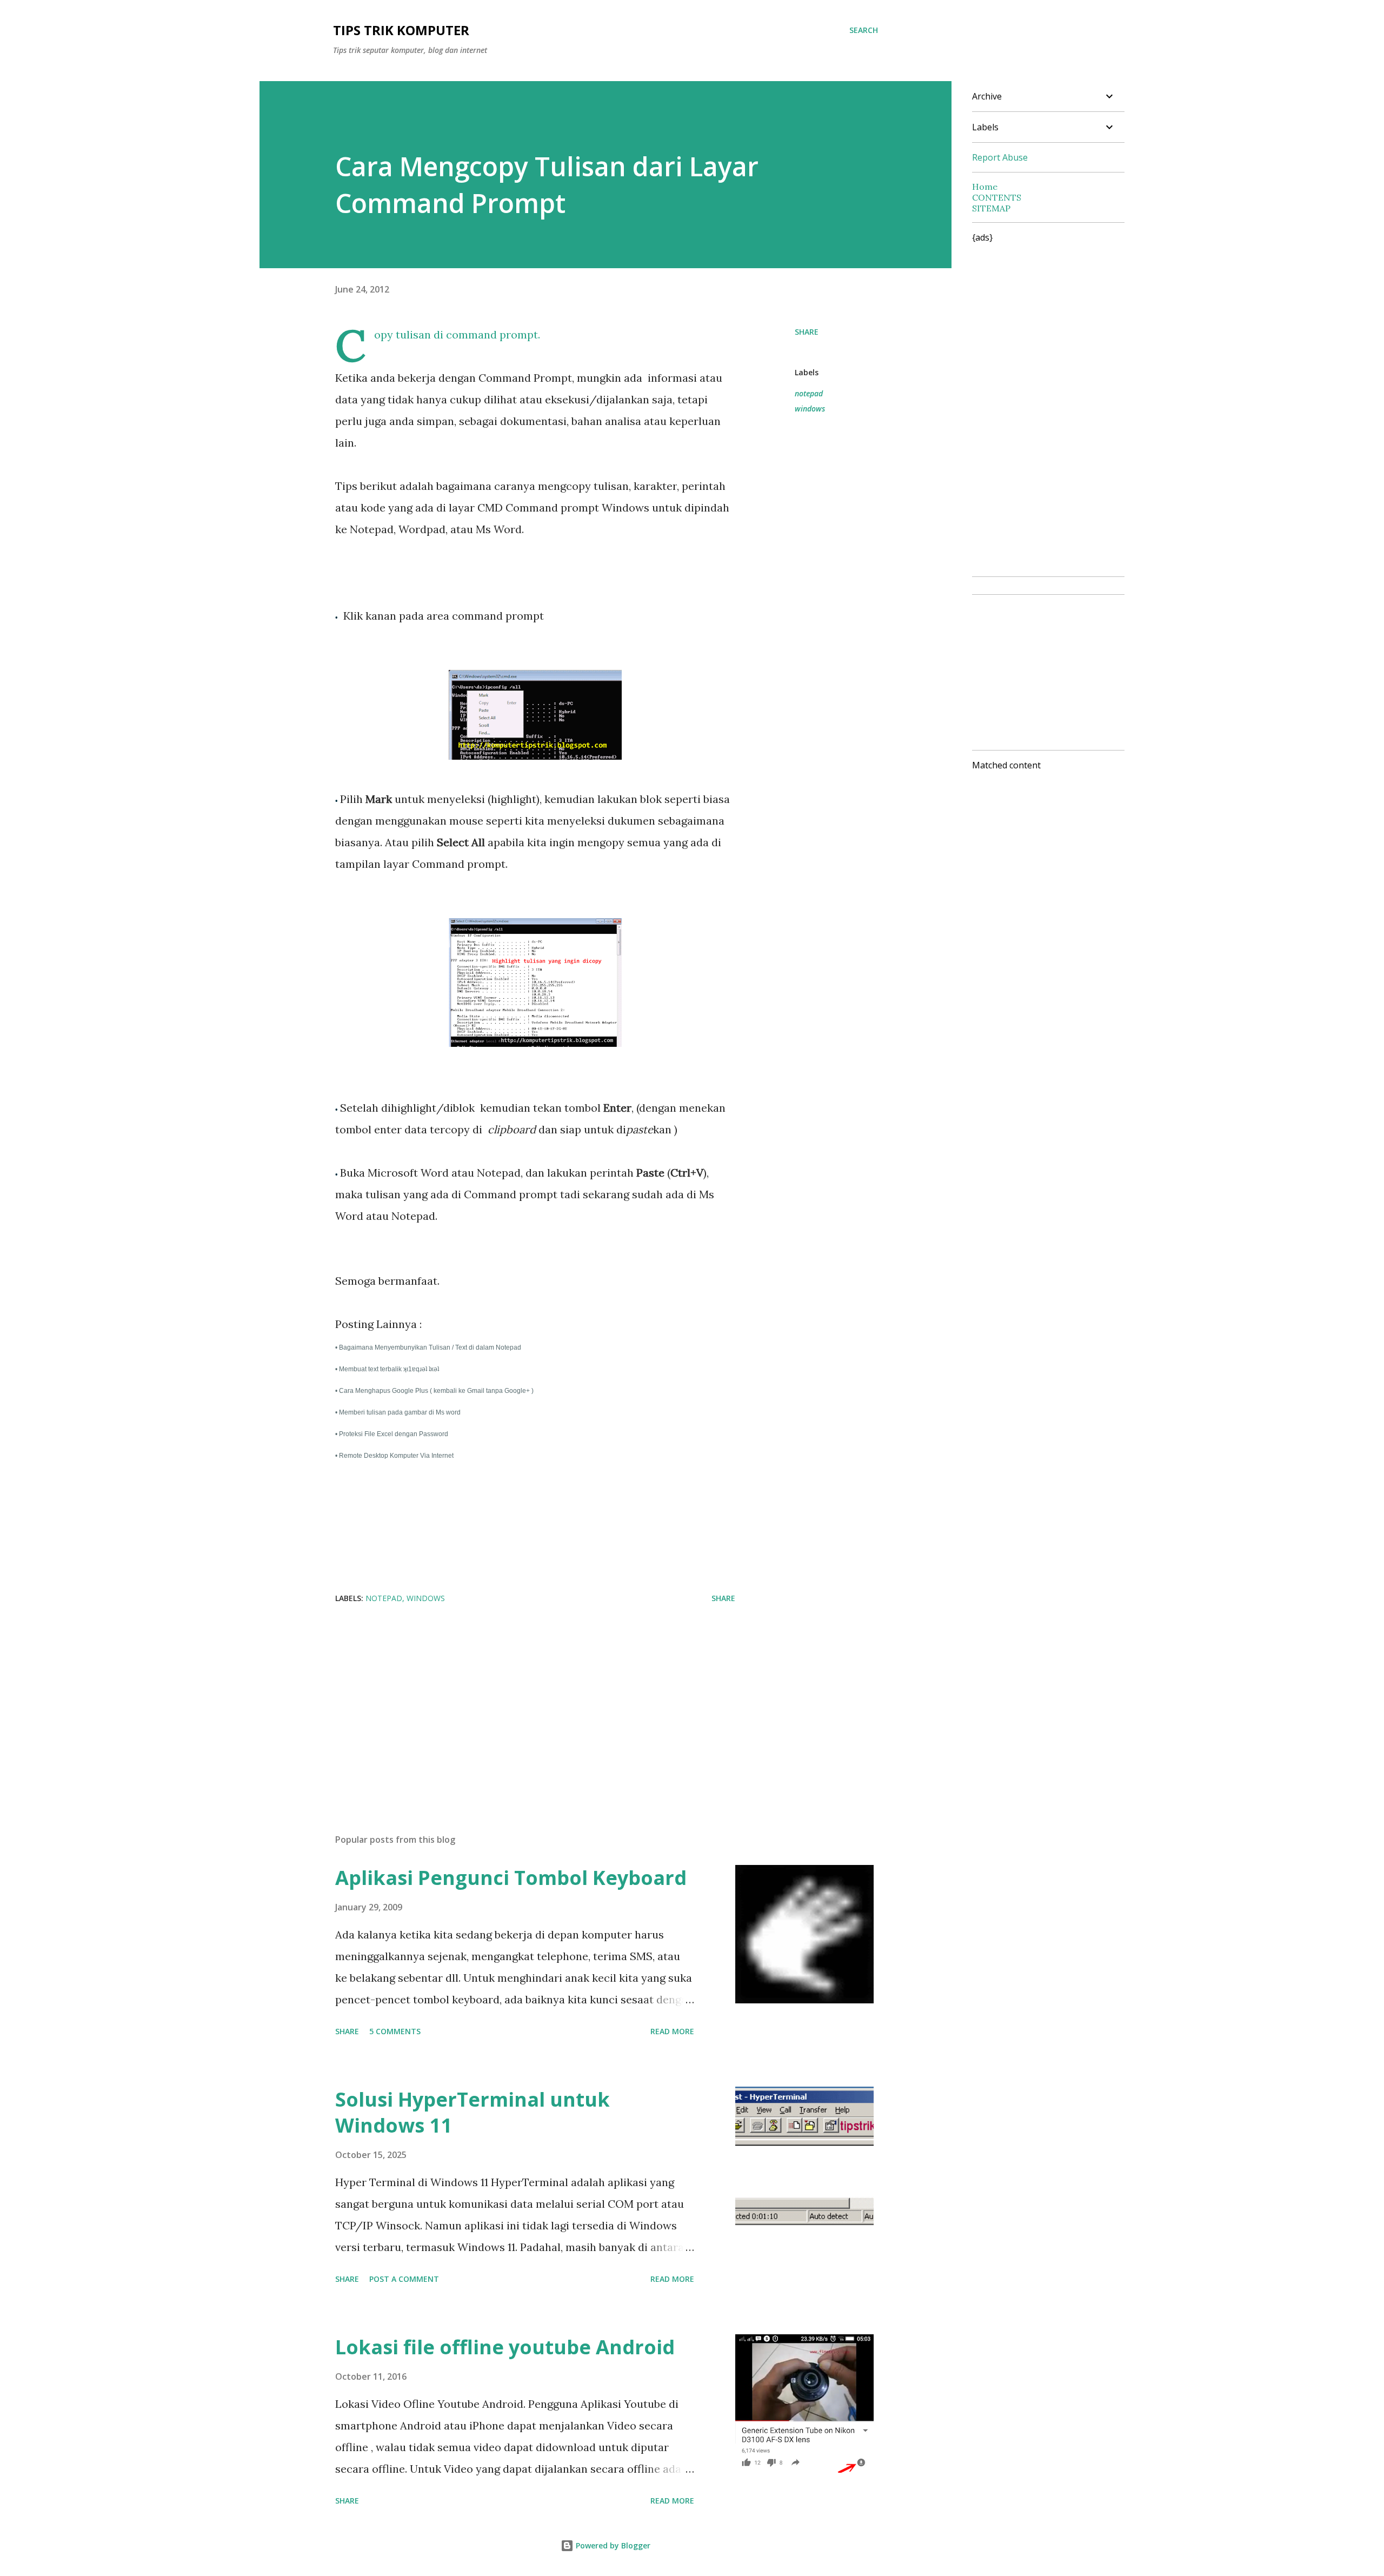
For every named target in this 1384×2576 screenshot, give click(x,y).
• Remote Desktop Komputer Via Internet (395, 1456)
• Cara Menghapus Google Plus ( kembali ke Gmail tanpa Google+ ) (435, 1391)
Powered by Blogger (612, 2545)
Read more (672, 2031)
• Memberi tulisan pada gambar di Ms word (399, 1412)
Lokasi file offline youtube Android (505, 2347)
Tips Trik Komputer (401, 30)
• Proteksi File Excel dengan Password (392, 1434)
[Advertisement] (518, 1699)
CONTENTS (997, 197)
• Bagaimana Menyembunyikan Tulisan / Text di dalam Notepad (429, 1347)
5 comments (395, 2031)
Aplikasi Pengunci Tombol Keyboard (511, 1878)
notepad (809, 393)
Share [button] (807, 332)
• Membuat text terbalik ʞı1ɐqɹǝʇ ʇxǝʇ (388, 1369)
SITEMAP (991, 208)
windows (810, 409)
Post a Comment (404, 2279)
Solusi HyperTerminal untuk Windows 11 (473, 2112)
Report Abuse (1000, 157)
